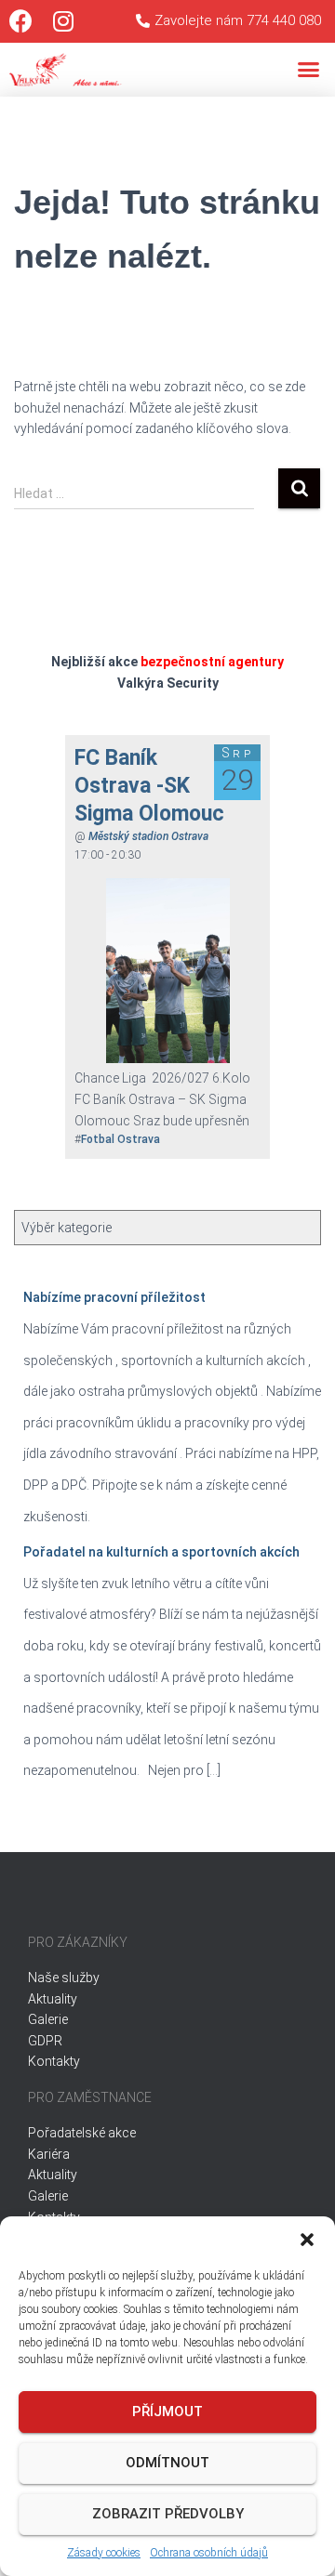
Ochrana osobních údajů (209, 2553)
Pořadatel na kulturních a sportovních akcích (161, 1552)
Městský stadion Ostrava (148, 836)
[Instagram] (63, 21)
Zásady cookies (104, 2553)
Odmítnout (167, 2463)
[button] (307, 2240)
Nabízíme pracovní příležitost (114, 1297)
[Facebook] (21, 21)
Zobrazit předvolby (168, 2514)
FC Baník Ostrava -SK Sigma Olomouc (149, 786)
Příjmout (167, 2412)
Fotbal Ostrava (121, 1139)
